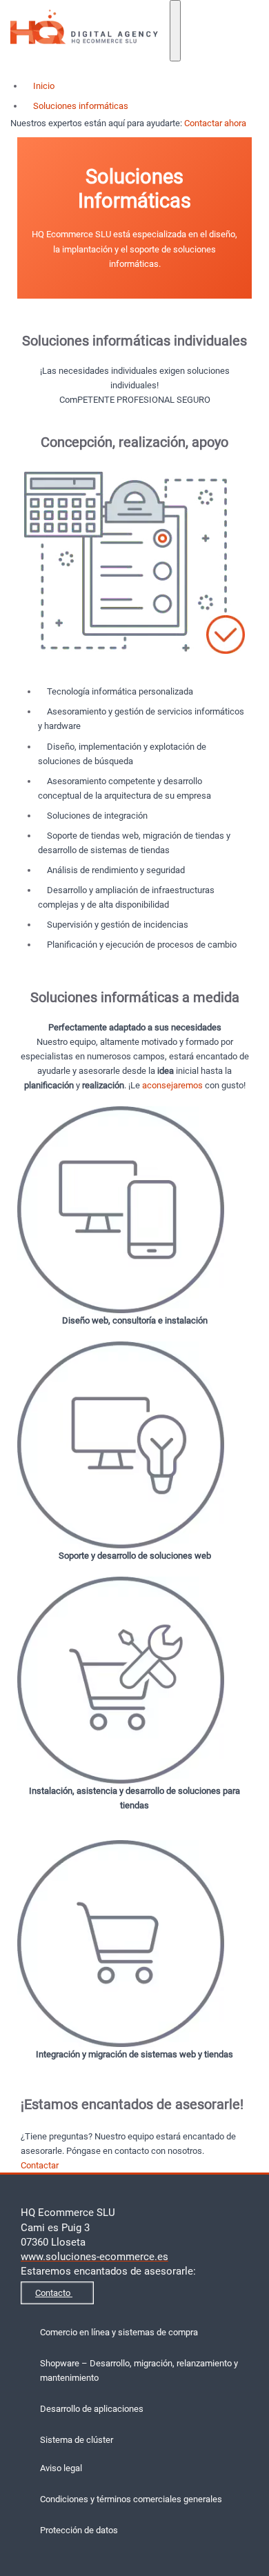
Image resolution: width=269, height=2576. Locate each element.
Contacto (54, 2293)
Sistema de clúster (77, 2440)
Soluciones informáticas (80, 106)
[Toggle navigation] (175, 31)
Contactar (41, 2165)
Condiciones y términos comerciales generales (131, 2499)
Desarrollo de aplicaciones (92, 2409)
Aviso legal (61, 2468)
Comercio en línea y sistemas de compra (119, 2332)
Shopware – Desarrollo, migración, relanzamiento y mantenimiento (139, 2370)
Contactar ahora (216, 123)
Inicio (43, 86)
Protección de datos (79, 2530)
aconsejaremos (172, 1085)
